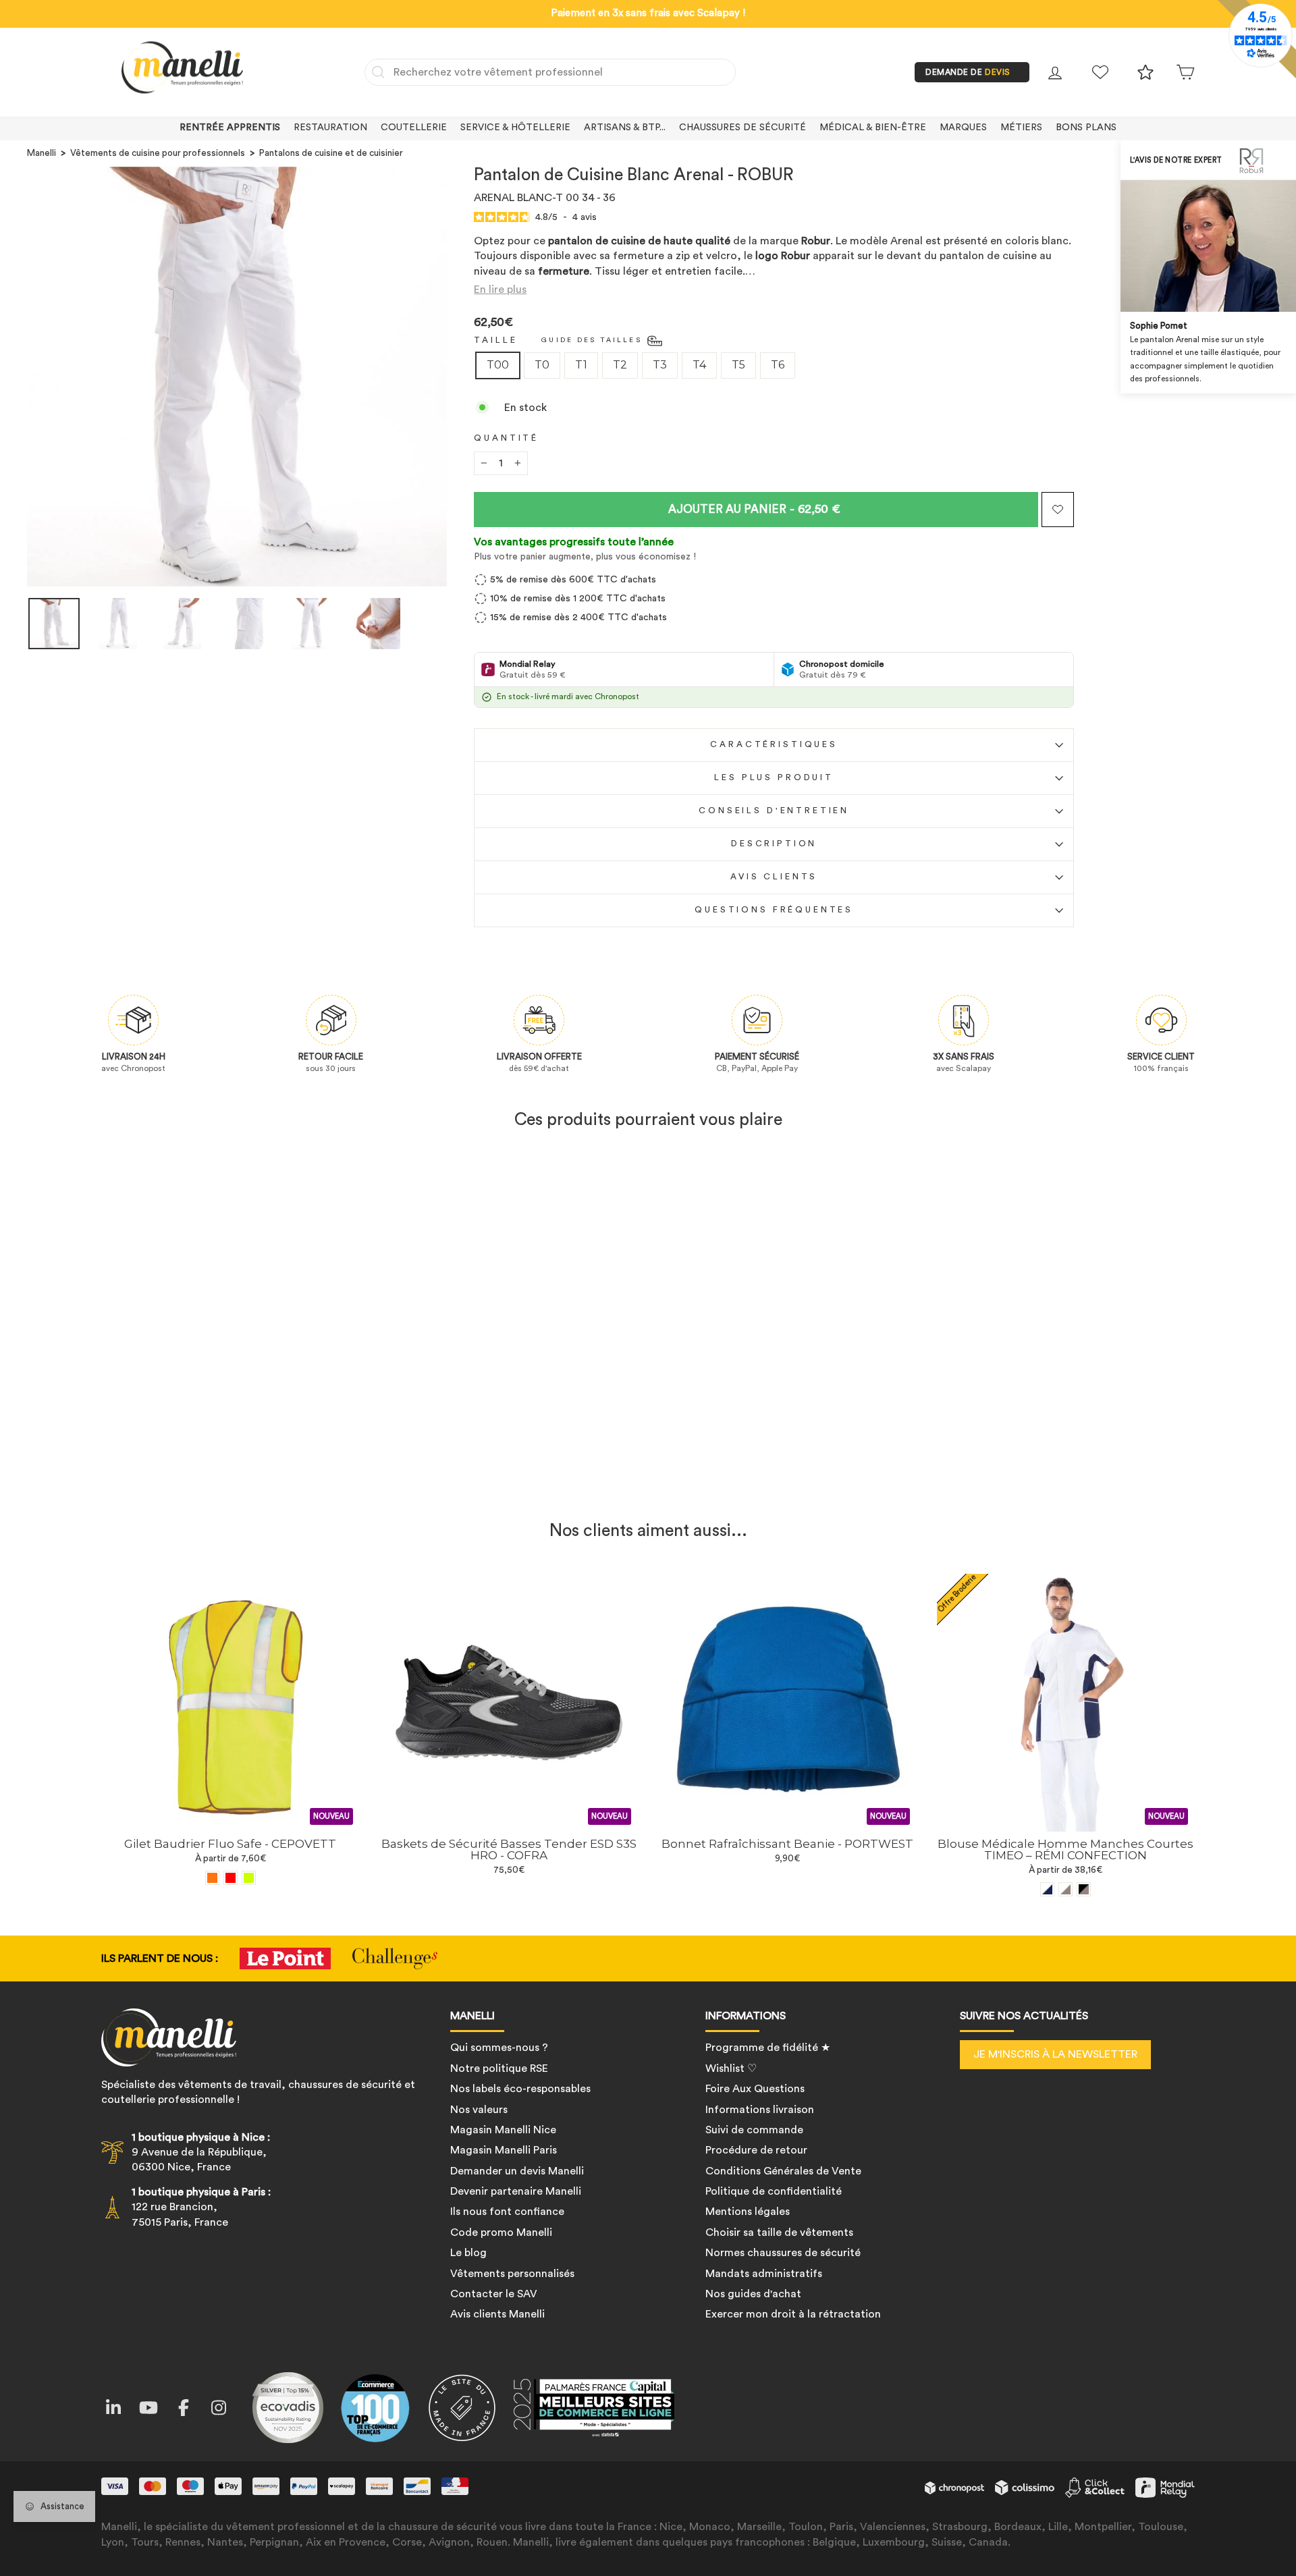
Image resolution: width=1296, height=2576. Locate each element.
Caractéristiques (774, 744)
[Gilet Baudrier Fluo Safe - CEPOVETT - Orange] (212, 1878)
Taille (495, 340)
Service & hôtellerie (515, 128)
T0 (542, 365)
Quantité (506, 438)
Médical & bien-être (873, 128)
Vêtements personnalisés (512, 2274)
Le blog (468, 2253)
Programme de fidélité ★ (768, 2048)
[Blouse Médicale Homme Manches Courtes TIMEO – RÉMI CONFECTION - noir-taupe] (1084, 1889)
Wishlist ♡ (731, 2068)
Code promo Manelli (501, 2232)
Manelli (42, 153)
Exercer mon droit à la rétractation (793, 2314)
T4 (699, 365)
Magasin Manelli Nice (503, 2130)
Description (774, 844)
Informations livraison (760, 2110)
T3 (660, 365)
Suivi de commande (754, 2130)
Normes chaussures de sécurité (783, 2253)
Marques (963, 128)
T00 (498, 365)
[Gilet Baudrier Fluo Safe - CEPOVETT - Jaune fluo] (249, 1878)
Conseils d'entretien (774, 811)
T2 (620, 365)
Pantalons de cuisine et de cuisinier (331, 153)
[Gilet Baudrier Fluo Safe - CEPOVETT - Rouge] (231, 1878)
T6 (778, 365)
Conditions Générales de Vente (783, 2171)
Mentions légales (748, 2212)
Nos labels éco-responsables (520, 2089)
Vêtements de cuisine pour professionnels (158, 153)
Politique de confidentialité (774, 2191)
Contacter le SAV (494, 2294)
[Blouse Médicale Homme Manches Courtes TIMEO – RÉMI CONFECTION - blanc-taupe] (1065, 1889)
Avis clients (774, 877)
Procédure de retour (756, 2150)
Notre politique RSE (499, 2068)
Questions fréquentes (774, 910)
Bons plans (1086, 128)
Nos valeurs (479, 2110)
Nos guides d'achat (753, 2294)
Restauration (330, 128)
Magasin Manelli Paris (504, 2150)
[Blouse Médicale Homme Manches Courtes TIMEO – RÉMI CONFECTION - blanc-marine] (1047, 1889)
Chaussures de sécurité (742, 128)
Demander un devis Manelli (517, 2171)
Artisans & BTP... (625, 128)
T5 (738, 365)
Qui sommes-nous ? (499, 2048)
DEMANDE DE (968, 72)
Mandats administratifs (764, 2274)
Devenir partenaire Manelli (516, 2191)
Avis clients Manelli (497, 2314)
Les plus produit (774, 777)
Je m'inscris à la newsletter (1055, 2054)
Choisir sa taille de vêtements (779, 2232)
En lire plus (500, 290)
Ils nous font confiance (507, 2212)
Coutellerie (414, 128)
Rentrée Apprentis (230, 128)
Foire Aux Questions (755, 2089)
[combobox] (550, 72)
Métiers (1021, 128)
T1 (581, 365)
